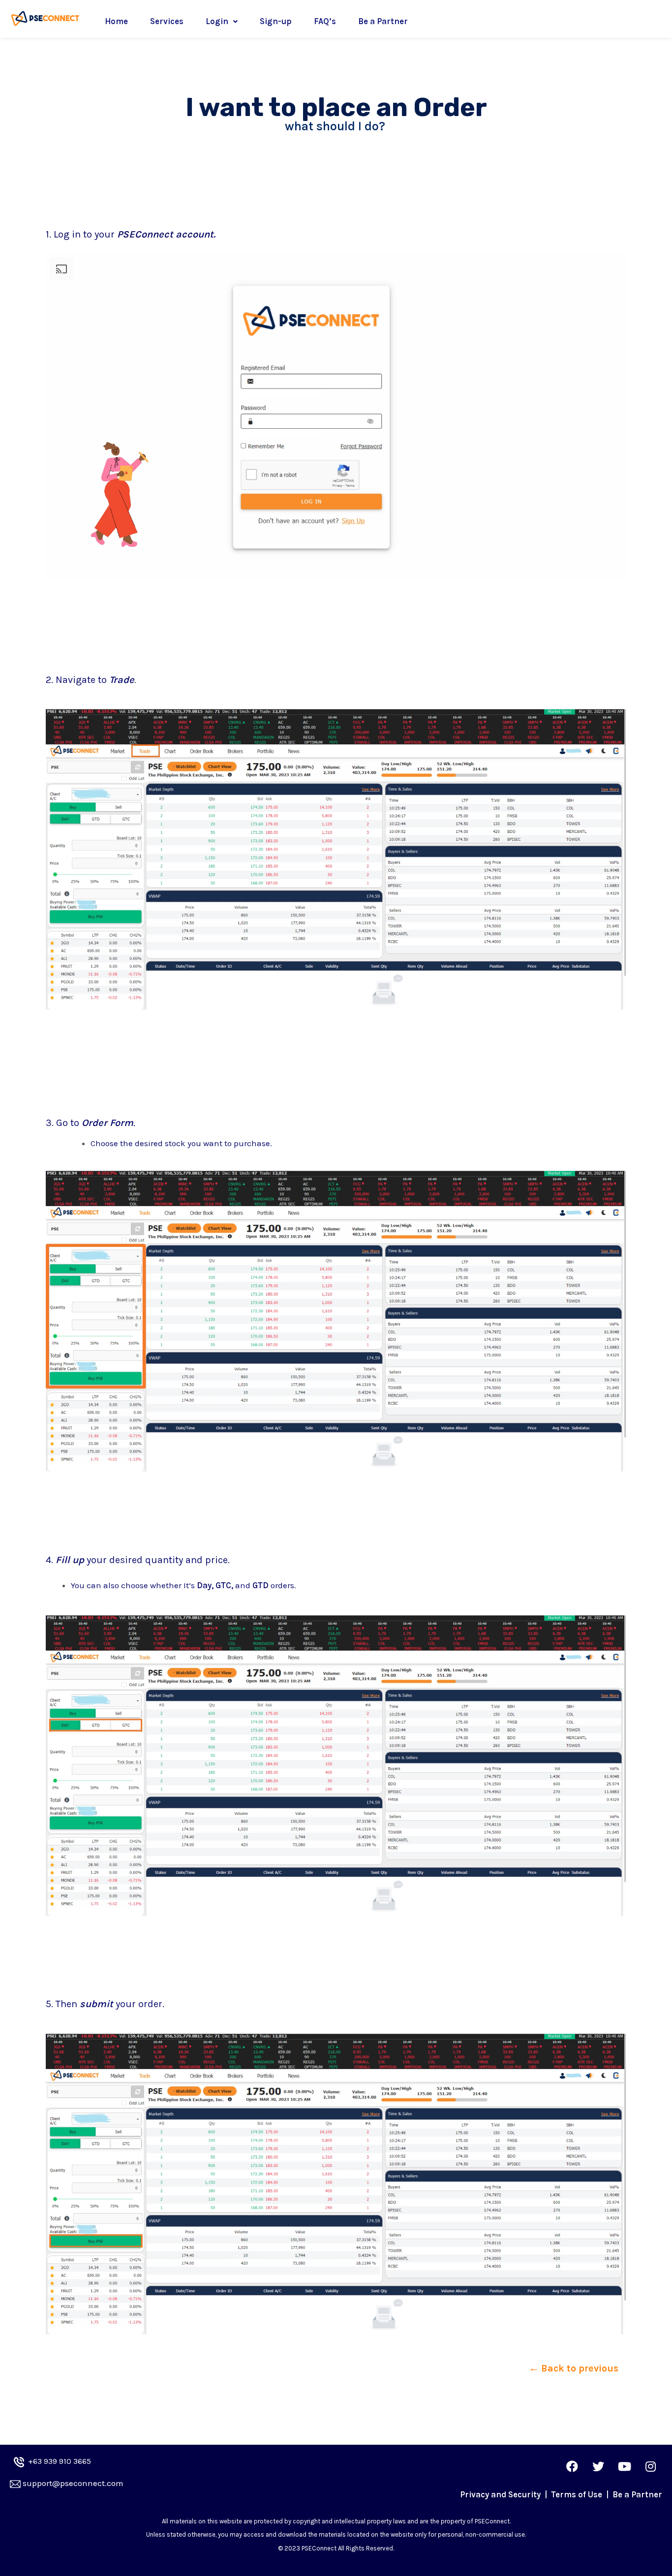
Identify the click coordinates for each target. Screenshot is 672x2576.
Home (116, 21)
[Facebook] (572, 2466)
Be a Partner (383, 21)
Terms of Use (578, 2494)
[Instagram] (650, 2466)
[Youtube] (624, 2466)
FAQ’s (325, 21)
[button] (574, 2369)
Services (167, 21)
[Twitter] (598, 2466)
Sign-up (276, 21)
